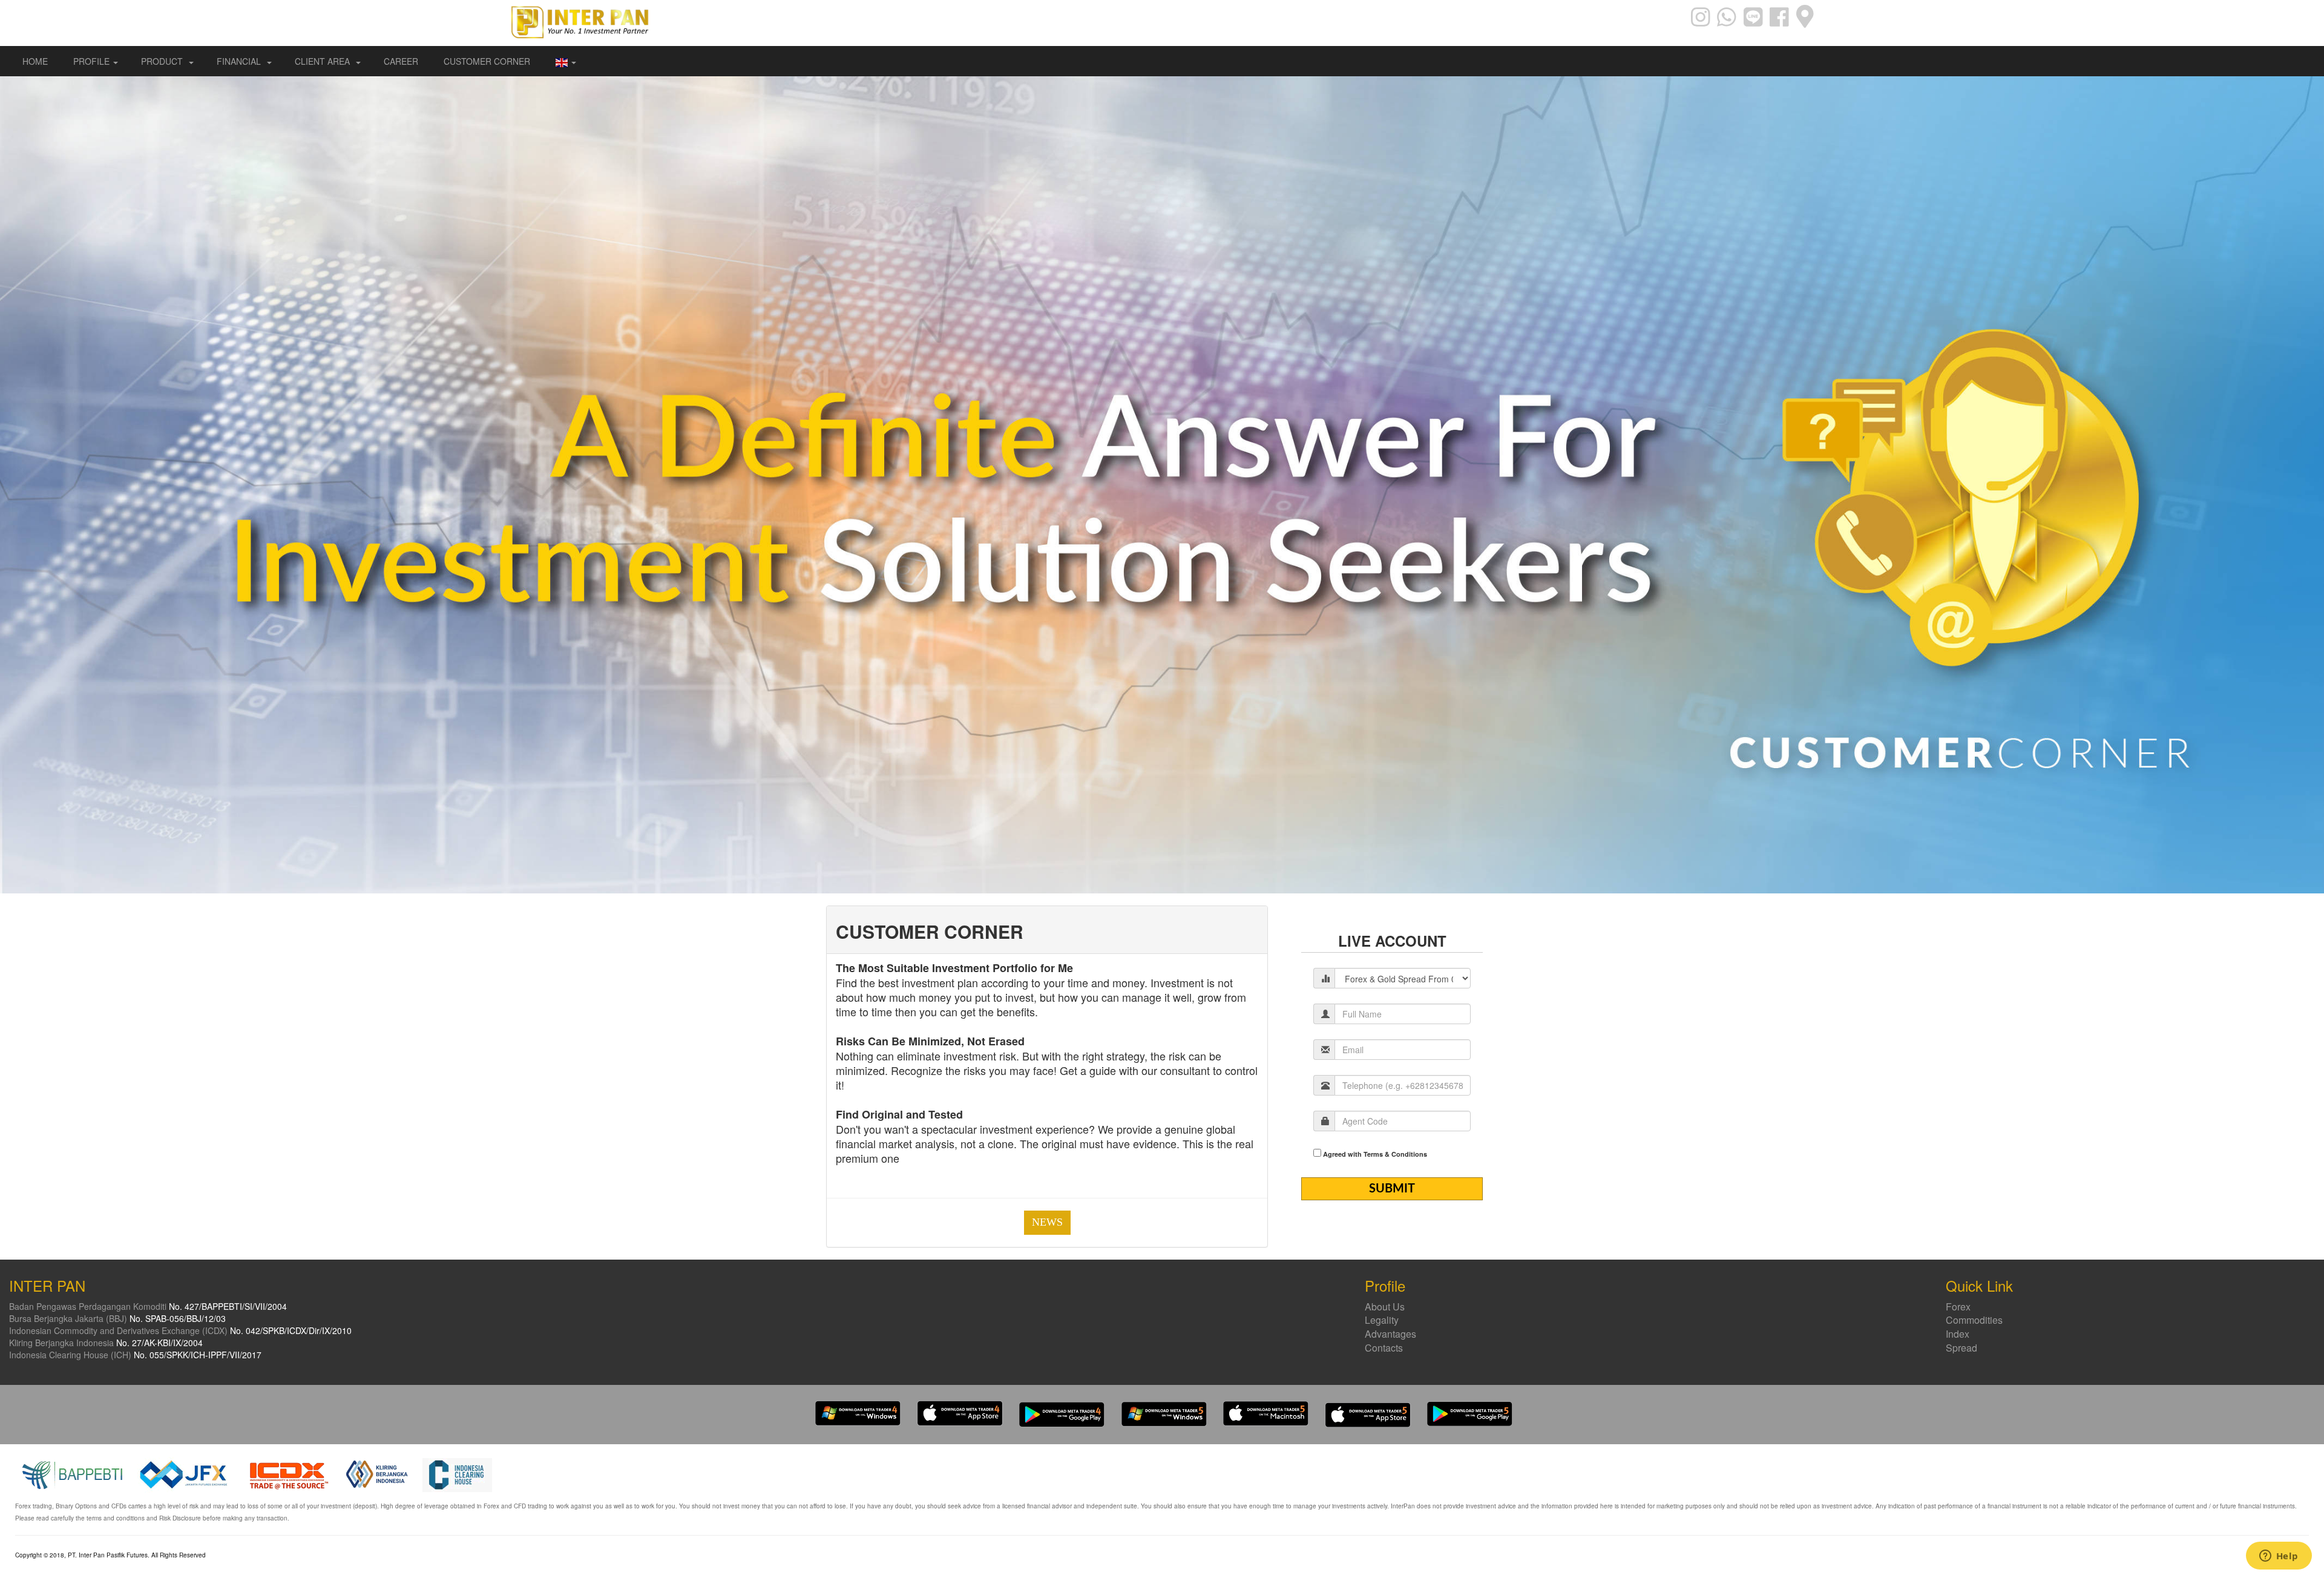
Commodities (1974, 1320)
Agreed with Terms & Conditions (1375, 1154)
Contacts (1384, 1348)
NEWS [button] (1047, 1222)
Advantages (1390, 1334)
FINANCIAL (240, 61)
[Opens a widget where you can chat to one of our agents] (2279, 1557)
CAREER (401, 61)
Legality (1382, 1320)
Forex (1958, 1307)
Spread (1961, 1348)
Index (1958, 1334)
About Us (1385, 1307)
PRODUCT (163, 61)
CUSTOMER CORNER (487, 61)
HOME (35, 61)
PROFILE (91, 61)
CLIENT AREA (323, 61)
